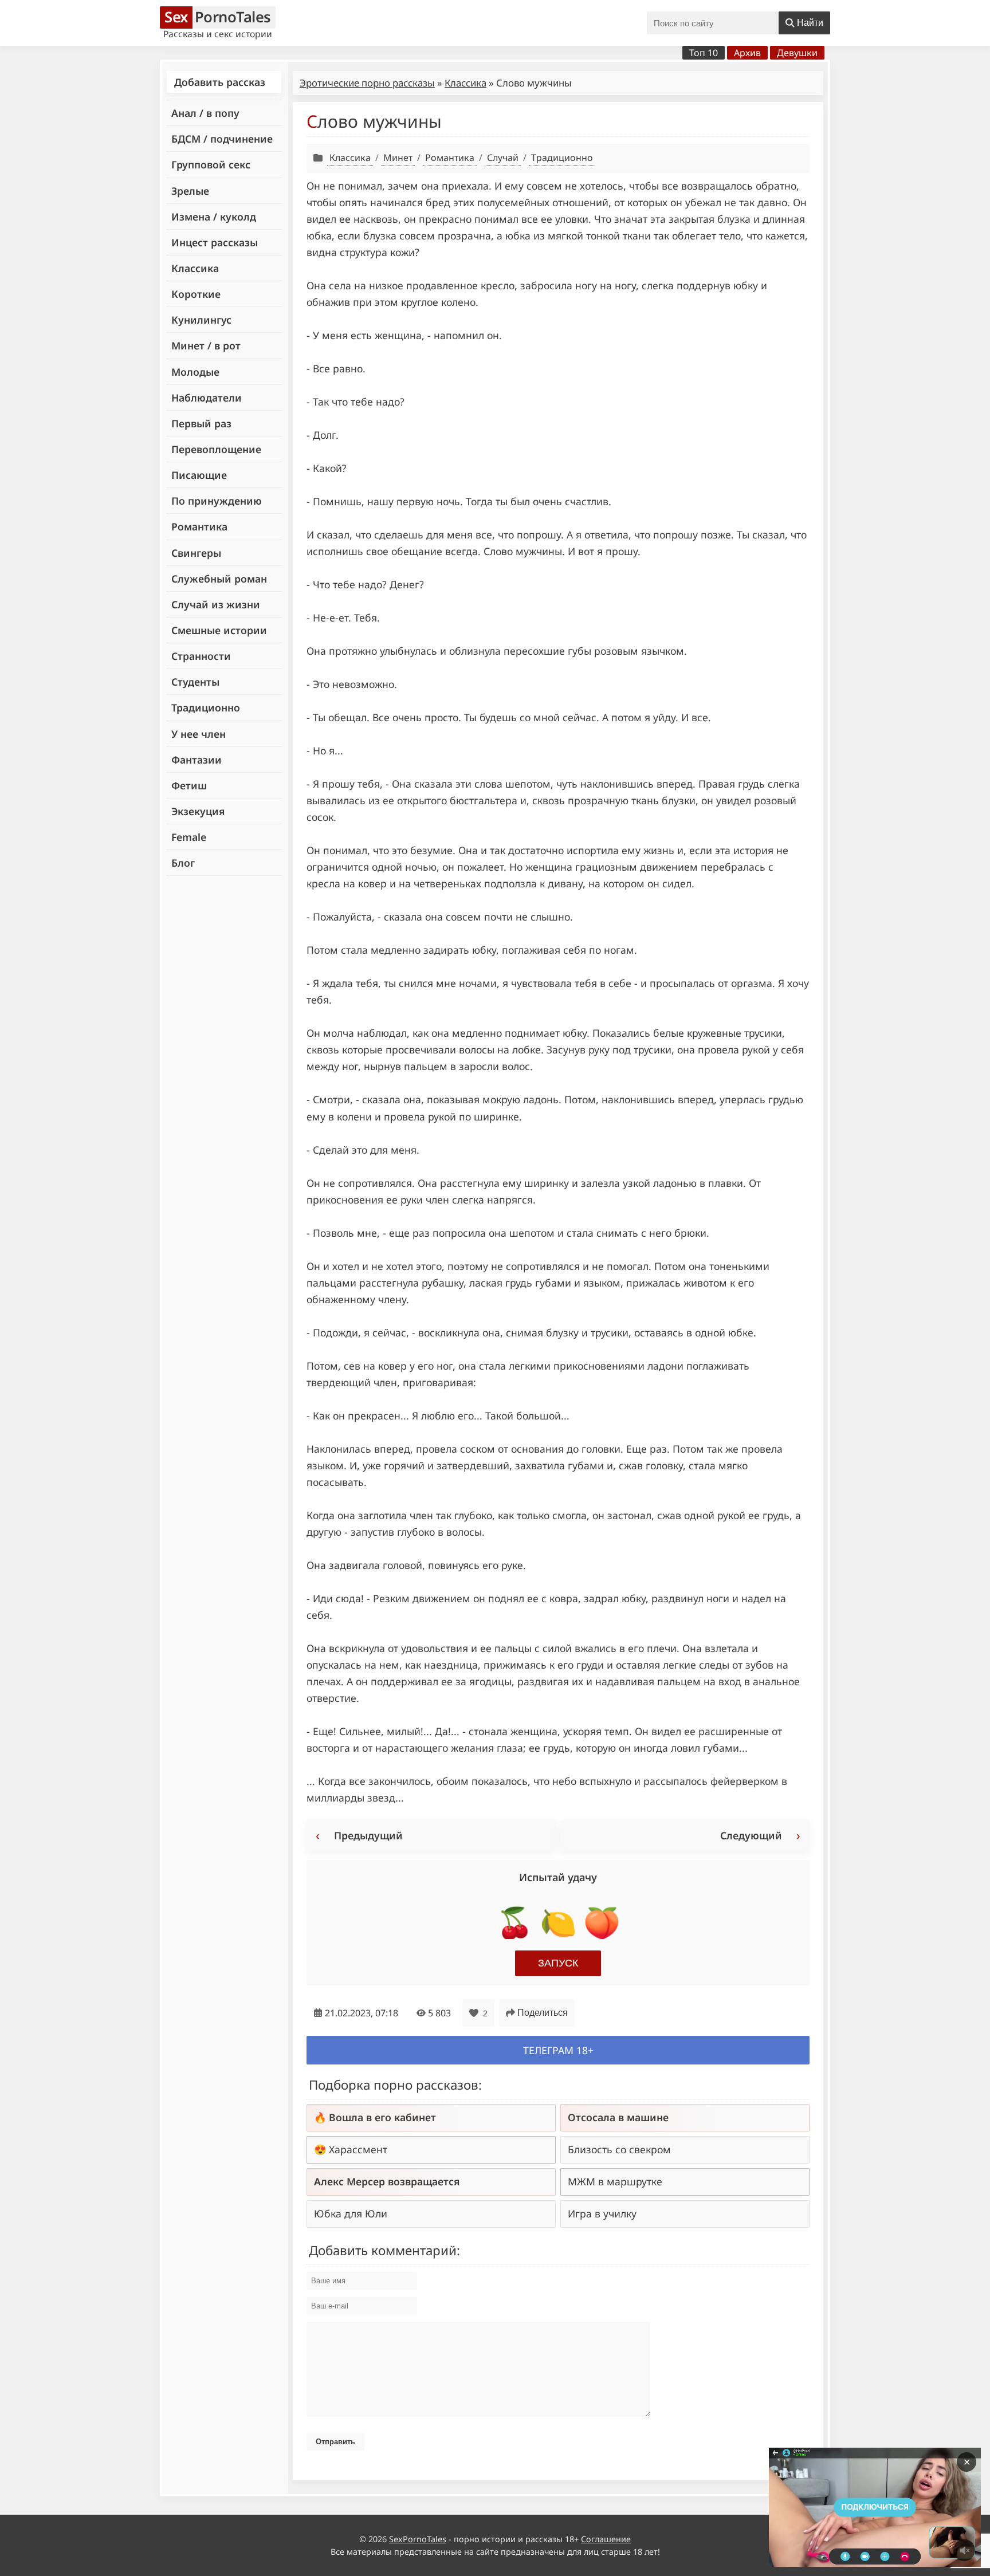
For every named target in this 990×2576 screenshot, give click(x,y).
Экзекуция (198, 811)
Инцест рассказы (215, 242)
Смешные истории (219, 630)
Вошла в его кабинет (382, 2117)
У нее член (199, 734)
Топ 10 (704, 53)
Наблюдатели (207, 398)
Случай (503, 158)
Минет (398, 158)
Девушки (797, 53)
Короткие (196, 294)
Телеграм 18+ (558, 2050)
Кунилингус (201, 320)
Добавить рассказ (220, 82)
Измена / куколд (214, 217)
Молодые (195, 372)
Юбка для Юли (351, 2213)
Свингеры (196, 553)
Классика (195, 268)
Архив (747, 53)
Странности (201, 656)
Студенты (195, 682)
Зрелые (190, 191)
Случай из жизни (216, 604)
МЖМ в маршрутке (615, 2181)
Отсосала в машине (618, 2117)
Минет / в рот (206, 345)
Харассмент (358, 2149)
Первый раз (201, 423)
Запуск (558, 1963)
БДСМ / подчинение (222, 139)
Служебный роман (219, 579)
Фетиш (189, 785)
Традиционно (206, 707)
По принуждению (217, 501)
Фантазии (197, 760)
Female (189, 837)
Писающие (199, 475)
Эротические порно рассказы (367, 83)
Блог (183, 863)
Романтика (199, 526)
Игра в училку (602, 2213)
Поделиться (543, 2013)
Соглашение (606, 2539)
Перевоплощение (216, 449)
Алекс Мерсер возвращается (387, 2181)
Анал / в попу (205, 113)
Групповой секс (211, 164)
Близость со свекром (619, 2149)
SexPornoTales (418, 2539)
